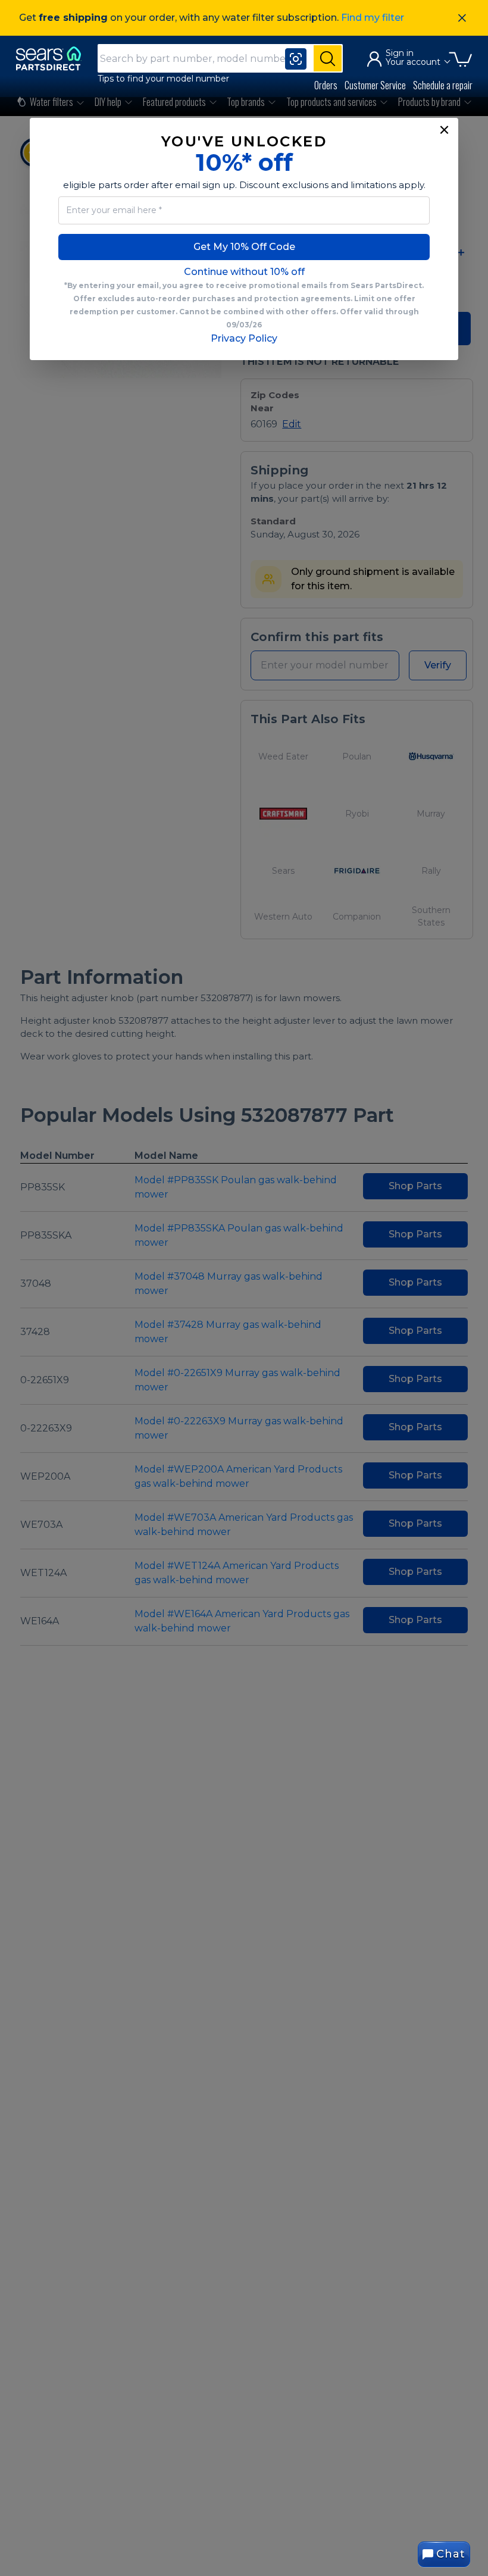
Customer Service (375, 85)
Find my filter (373, 18)
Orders (326, 85)
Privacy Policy (244, 338)
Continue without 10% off (244, 272)
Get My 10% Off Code (244, 247)
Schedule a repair (443, 85)
